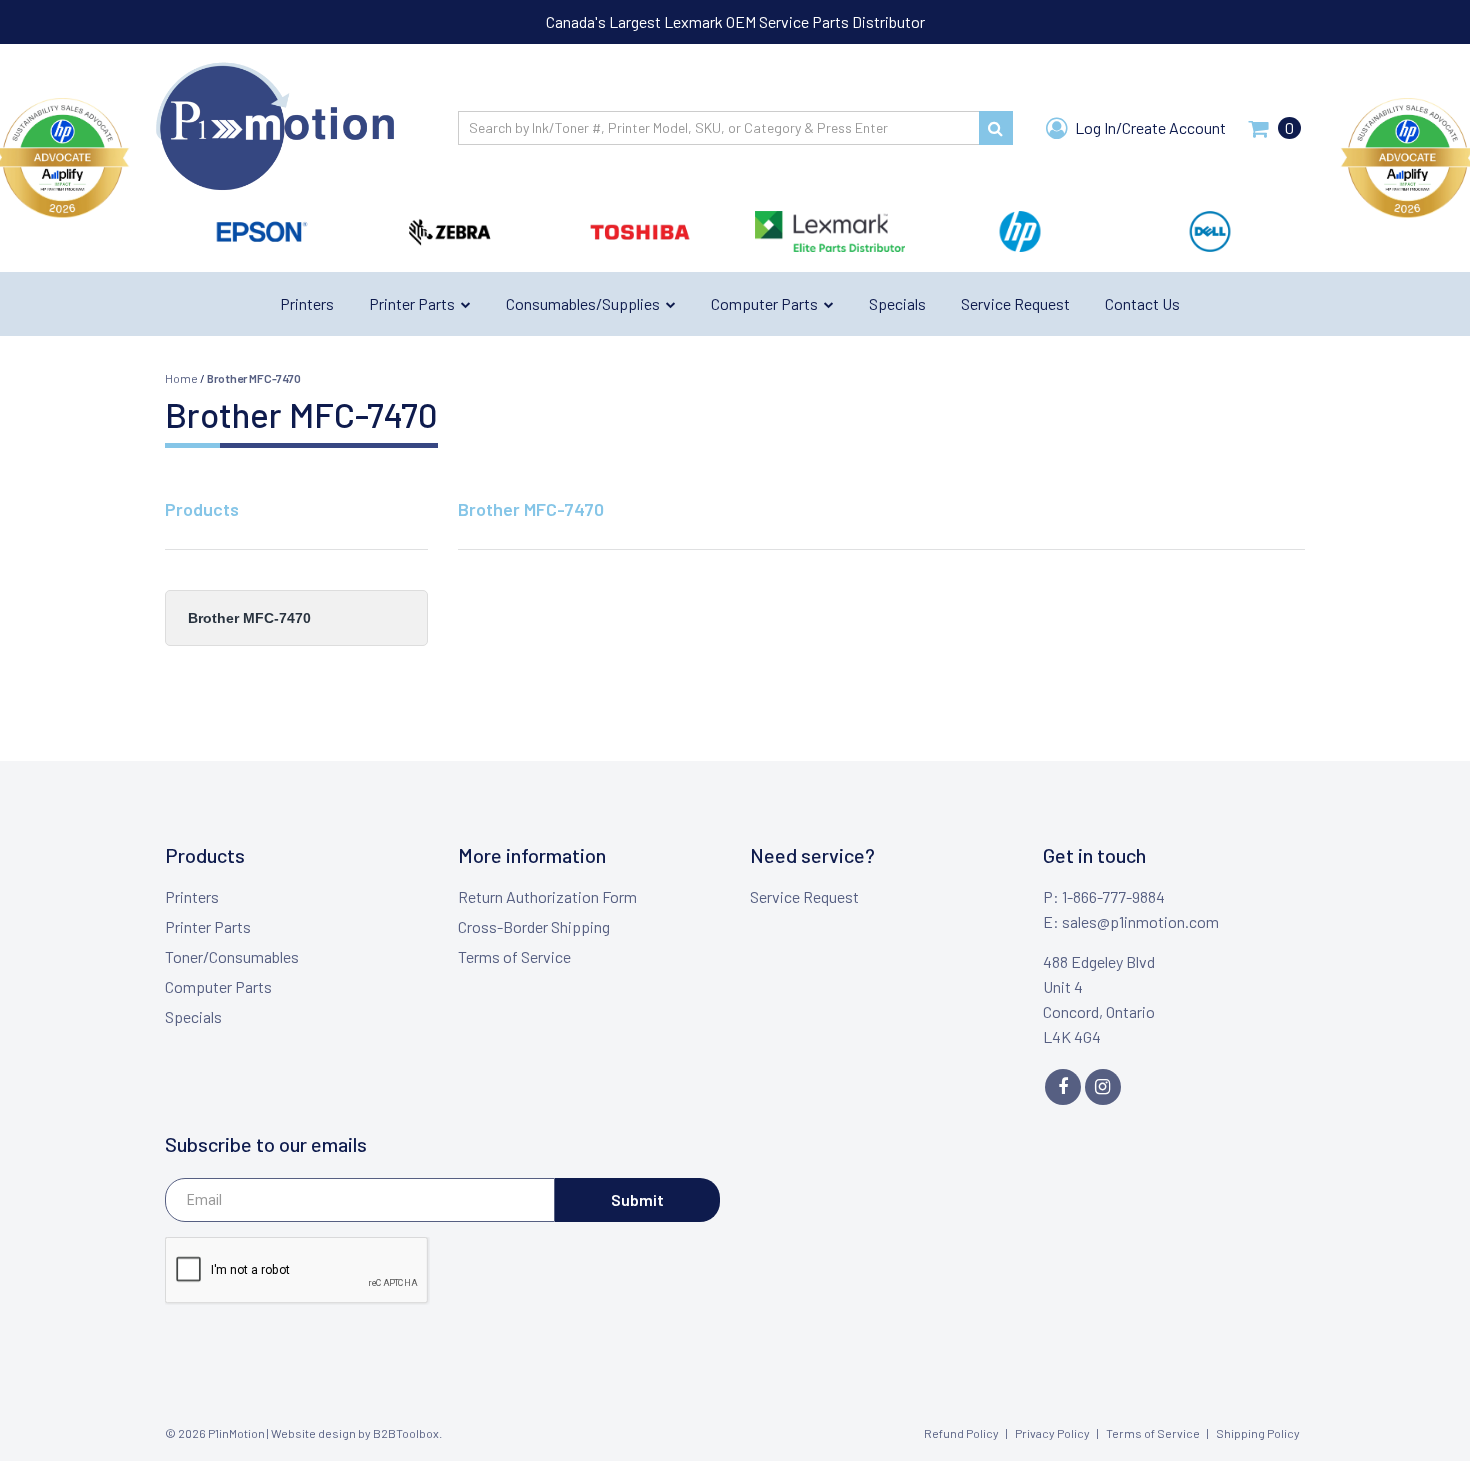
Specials (193, 1016)
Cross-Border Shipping (534, 926)
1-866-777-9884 (1113, 896)
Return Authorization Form (547, 896)
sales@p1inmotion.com (1140, 921)
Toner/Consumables (232, 956)
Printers (192, 896)
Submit (637, 1199)
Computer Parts (218, 986)
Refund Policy (961, 1433)
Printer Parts (208, 926)
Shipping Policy (1258, 1433)
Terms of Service (514, 956)
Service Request (804, 896)
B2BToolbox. (407, 1433)
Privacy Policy (1052, 1433)
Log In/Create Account (1149, 127)
